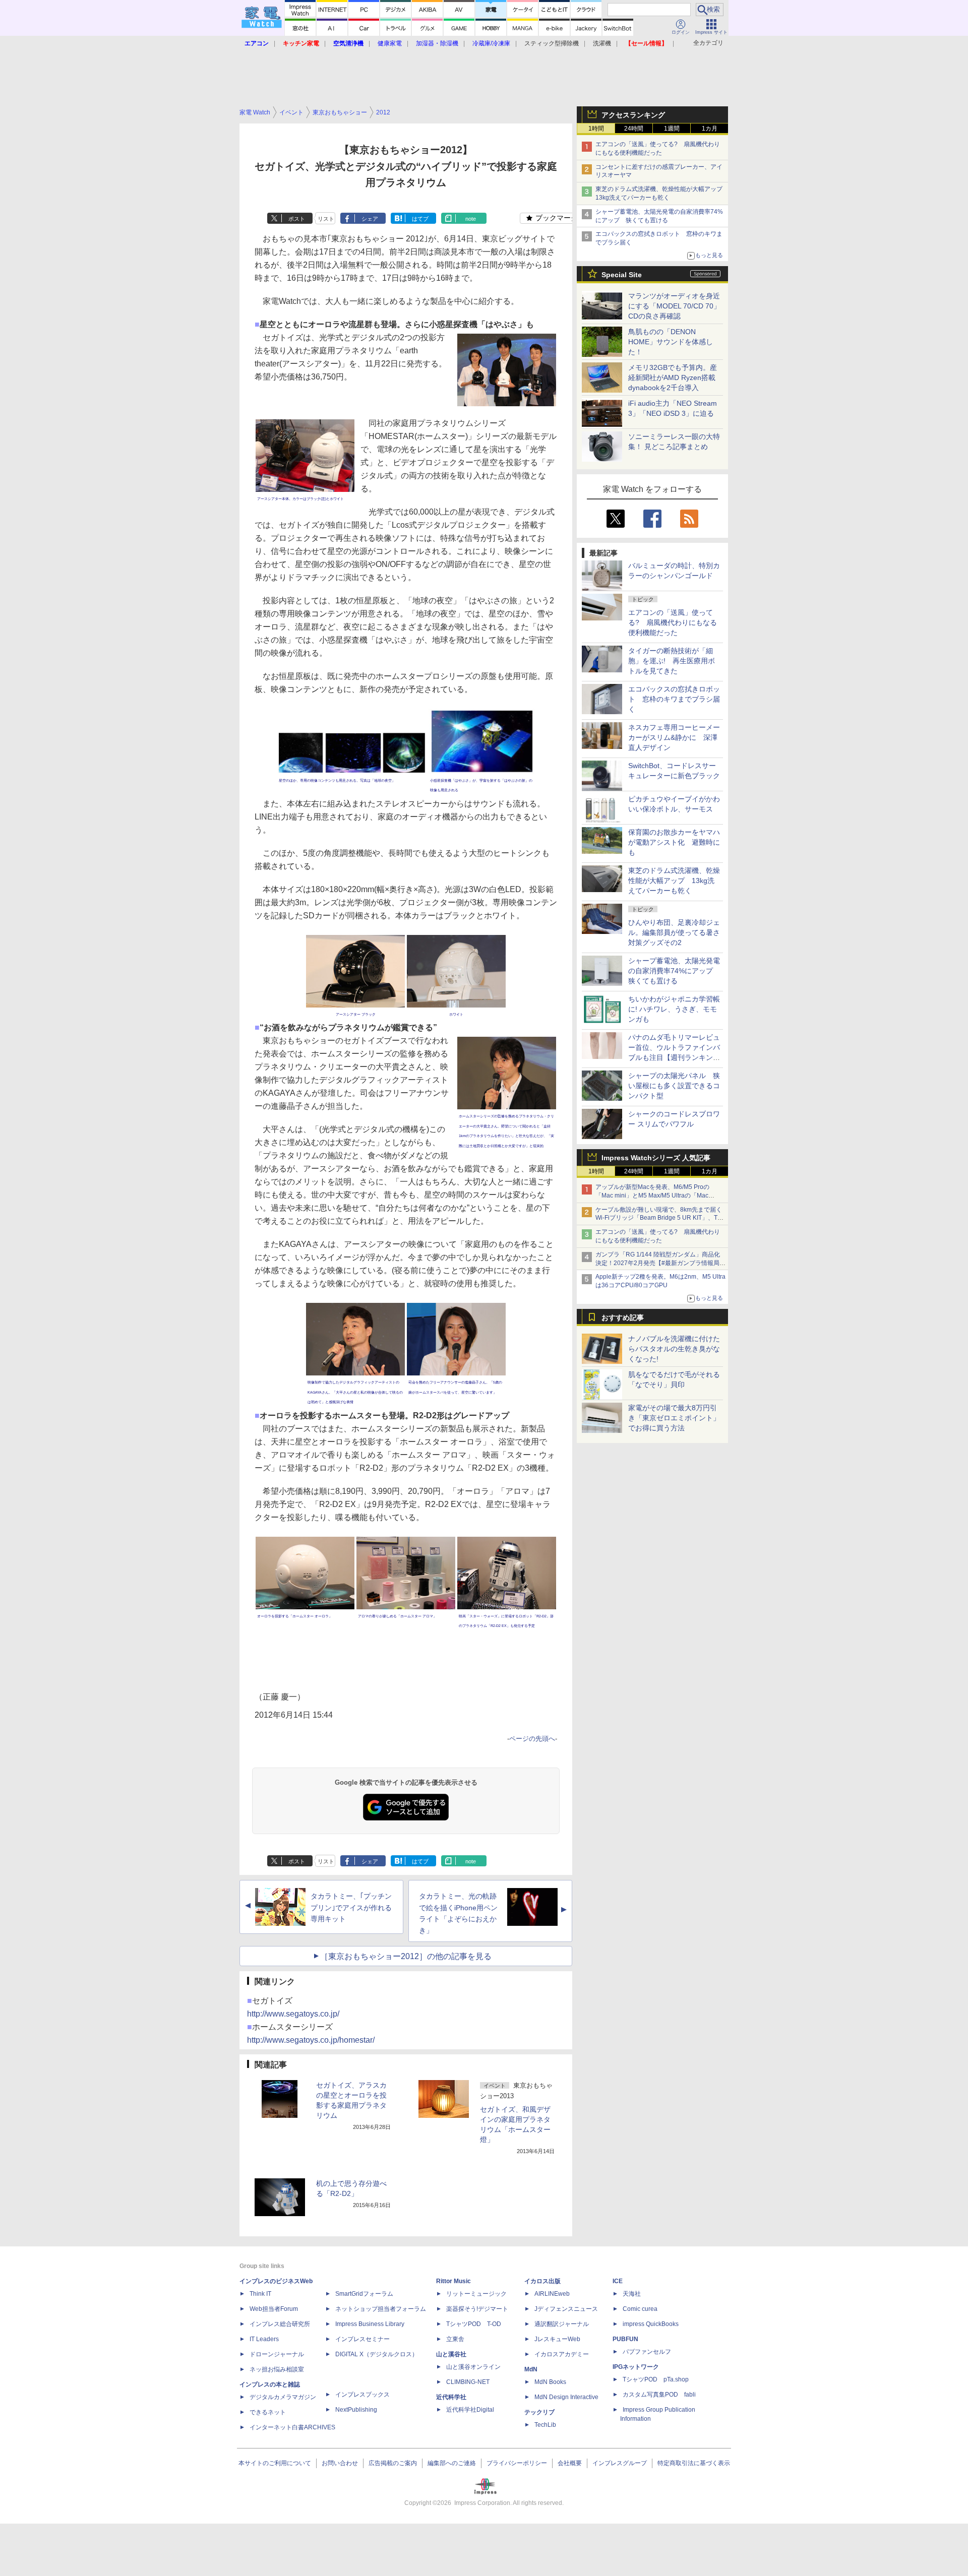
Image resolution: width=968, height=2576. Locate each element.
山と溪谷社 (451, 2354)
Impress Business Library (370, 2324)
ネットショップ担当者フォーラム (381, 2309)
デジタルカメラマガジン (283, 2397)
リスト (326, 219)
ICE (618, 2281)
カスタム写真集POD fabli (659, 2395)
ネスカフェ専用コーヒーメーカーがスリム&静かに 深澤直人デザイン (674, 737)
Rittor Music (453, 2281)
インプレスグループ (620, 2463)
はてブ (420, 219)
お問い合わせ (340, 2463)
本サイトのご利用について (275, 2463)
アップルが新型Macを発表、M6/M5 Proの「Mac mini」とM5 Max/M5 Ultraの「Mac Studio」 (652, 1196)
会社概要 (570, 2463)
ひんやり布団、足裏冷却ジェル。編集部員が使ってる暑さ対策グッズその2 (674, 932)
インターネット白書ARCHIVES (292, 2427)
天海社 (632, 2294)
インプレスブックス (362, 2395)
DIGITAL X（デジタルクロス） (377, 2354)
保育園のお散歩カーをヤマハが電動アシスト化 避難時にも (674, 842)
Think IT (260, 2294)
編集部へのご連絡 (452, 2463)
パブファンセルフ (647, 2352)
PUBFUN (625, 2339)
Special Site (622, 275)
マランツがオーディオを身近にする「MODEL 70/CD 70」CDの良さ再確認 (674, 306)
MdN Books (550, 2382)
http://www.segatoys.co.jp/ (293, 2014)
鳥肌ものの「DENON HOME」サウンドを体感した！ (671, 342)
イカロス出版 (542, 2281)
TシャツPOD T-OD (474, 2324)
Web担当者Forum (274, 2309)
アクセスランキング (633, 115)
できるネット (268, 2412)
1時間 (596, 129)
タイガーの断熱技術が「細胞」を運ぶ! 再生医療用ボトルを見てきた (672, 661)
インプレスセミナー (362, 2339)
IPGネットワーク (636, 2367)
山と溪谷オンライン (473, 2367)
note (471, 219)
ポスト (297, 219)
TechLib (545, 2425)
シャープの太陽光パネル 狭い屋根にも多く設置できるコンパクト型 (674, 1086)
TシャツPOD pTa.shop (656, 2379)
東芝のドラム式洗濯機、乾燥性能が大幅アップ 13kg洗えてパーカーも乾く (674, 881)
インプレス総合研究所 (280, 2324)
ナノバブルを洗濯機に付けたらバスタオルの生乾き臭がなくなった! (674, 1349)
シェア (370, 219)
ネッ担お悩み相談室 (277, 2369)
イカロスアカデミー (562, 2354)
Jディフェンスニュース (566, 2309)
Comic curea (640, 2309)
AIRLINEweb (552, 2294)
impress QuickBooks (651, 2324)
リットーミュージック (476, 2294)
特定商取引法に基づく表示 (694, 2463)
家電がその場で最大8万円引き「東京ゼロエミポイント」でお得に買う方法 (674, 1418)
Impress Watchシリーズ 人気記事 (656, 1158)
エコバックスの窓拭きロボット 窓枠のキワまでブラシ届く (674, 699)
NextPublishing (356, 2410)
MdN (531, 2369)
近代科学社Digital (470, 2410)
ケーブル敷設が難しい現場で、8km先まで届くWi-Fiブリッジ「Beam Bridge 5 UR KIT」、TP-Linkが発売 (659, 1218)
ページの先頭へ (532, 1739)
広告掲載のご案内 (393, 2463)
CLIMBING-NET (468, 2382)
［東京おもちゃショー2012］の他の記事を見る (406, 1956)
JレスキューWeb (557, 2339)
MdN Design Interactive (566, 2397)
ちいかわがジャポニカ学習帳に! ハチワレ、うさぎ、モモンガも (674, 1009)
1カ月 (710, 129)
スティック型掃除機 (552, 43)
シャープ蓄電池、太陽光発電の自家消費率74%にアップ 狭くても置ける (674, 971)
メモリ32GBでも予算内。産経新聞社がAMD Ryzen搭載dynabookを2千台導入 (673, 378)
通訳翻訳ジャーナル (562, 2324)
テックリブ (539, 2412)
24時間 (634, 129)
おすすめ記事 (623, 1317)
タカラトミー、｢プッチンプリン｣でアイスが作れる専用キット (351, 1908)
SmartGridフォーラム (364, 2294)
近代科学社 (451, 2397)
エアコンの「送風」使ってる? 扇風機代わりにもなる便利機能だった (673, 622)
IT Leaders (264, 2339)
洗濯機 (602, 43)
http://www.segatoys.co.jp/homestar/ (311, 2040)
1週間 (672, 129)
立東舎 (455, 2339)
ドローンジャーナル (277, 2354)
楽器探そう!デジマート (477, 2309)
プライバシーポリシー (517, 2463)
